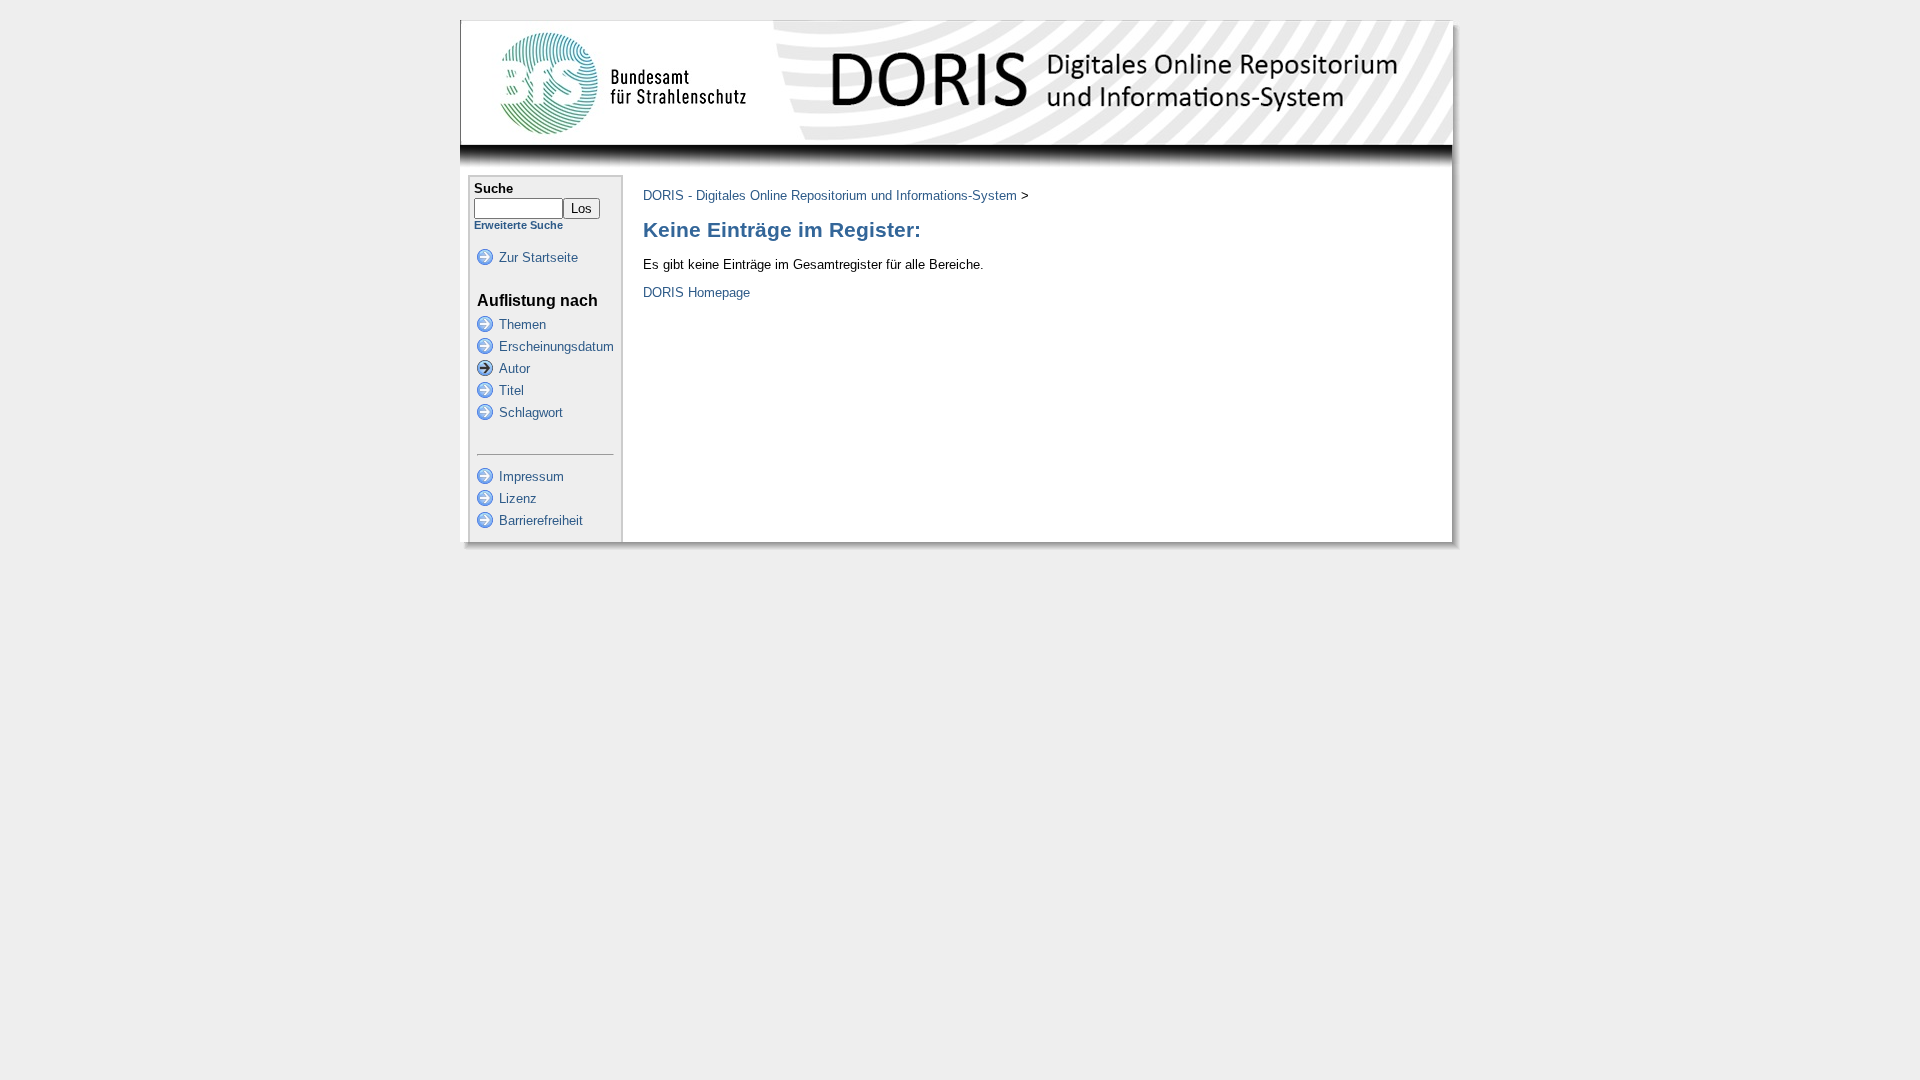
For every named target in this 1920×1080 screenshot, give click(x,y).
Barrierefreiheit (541, 520)
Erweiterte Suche (518, 225)
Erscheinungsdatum (556, 346)
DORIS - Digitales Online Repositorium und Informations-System (830, 195)
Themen (522, 324)
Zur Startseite (538, 257)
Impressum (531, 476)
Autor (514, 368)
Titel (511, 390)
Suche (493, 188)
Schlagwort (531, 412)
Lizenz (518, 498)
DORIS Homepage (696, 292)
